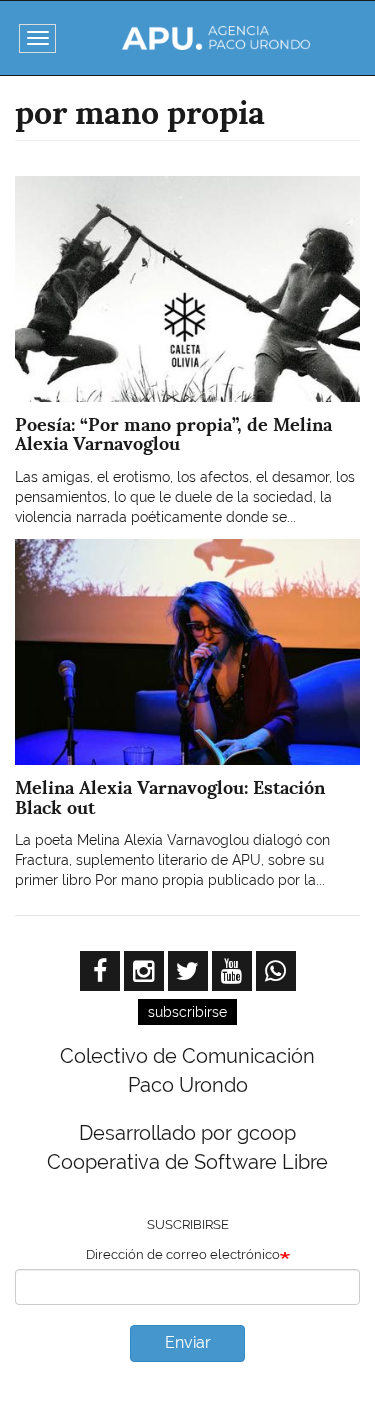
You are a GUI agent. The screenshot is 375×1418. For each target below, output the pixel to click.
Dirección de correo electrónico (183, 1254)
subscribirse (187, 1012)
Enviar (188, 1342)
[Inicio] (215, 38)
